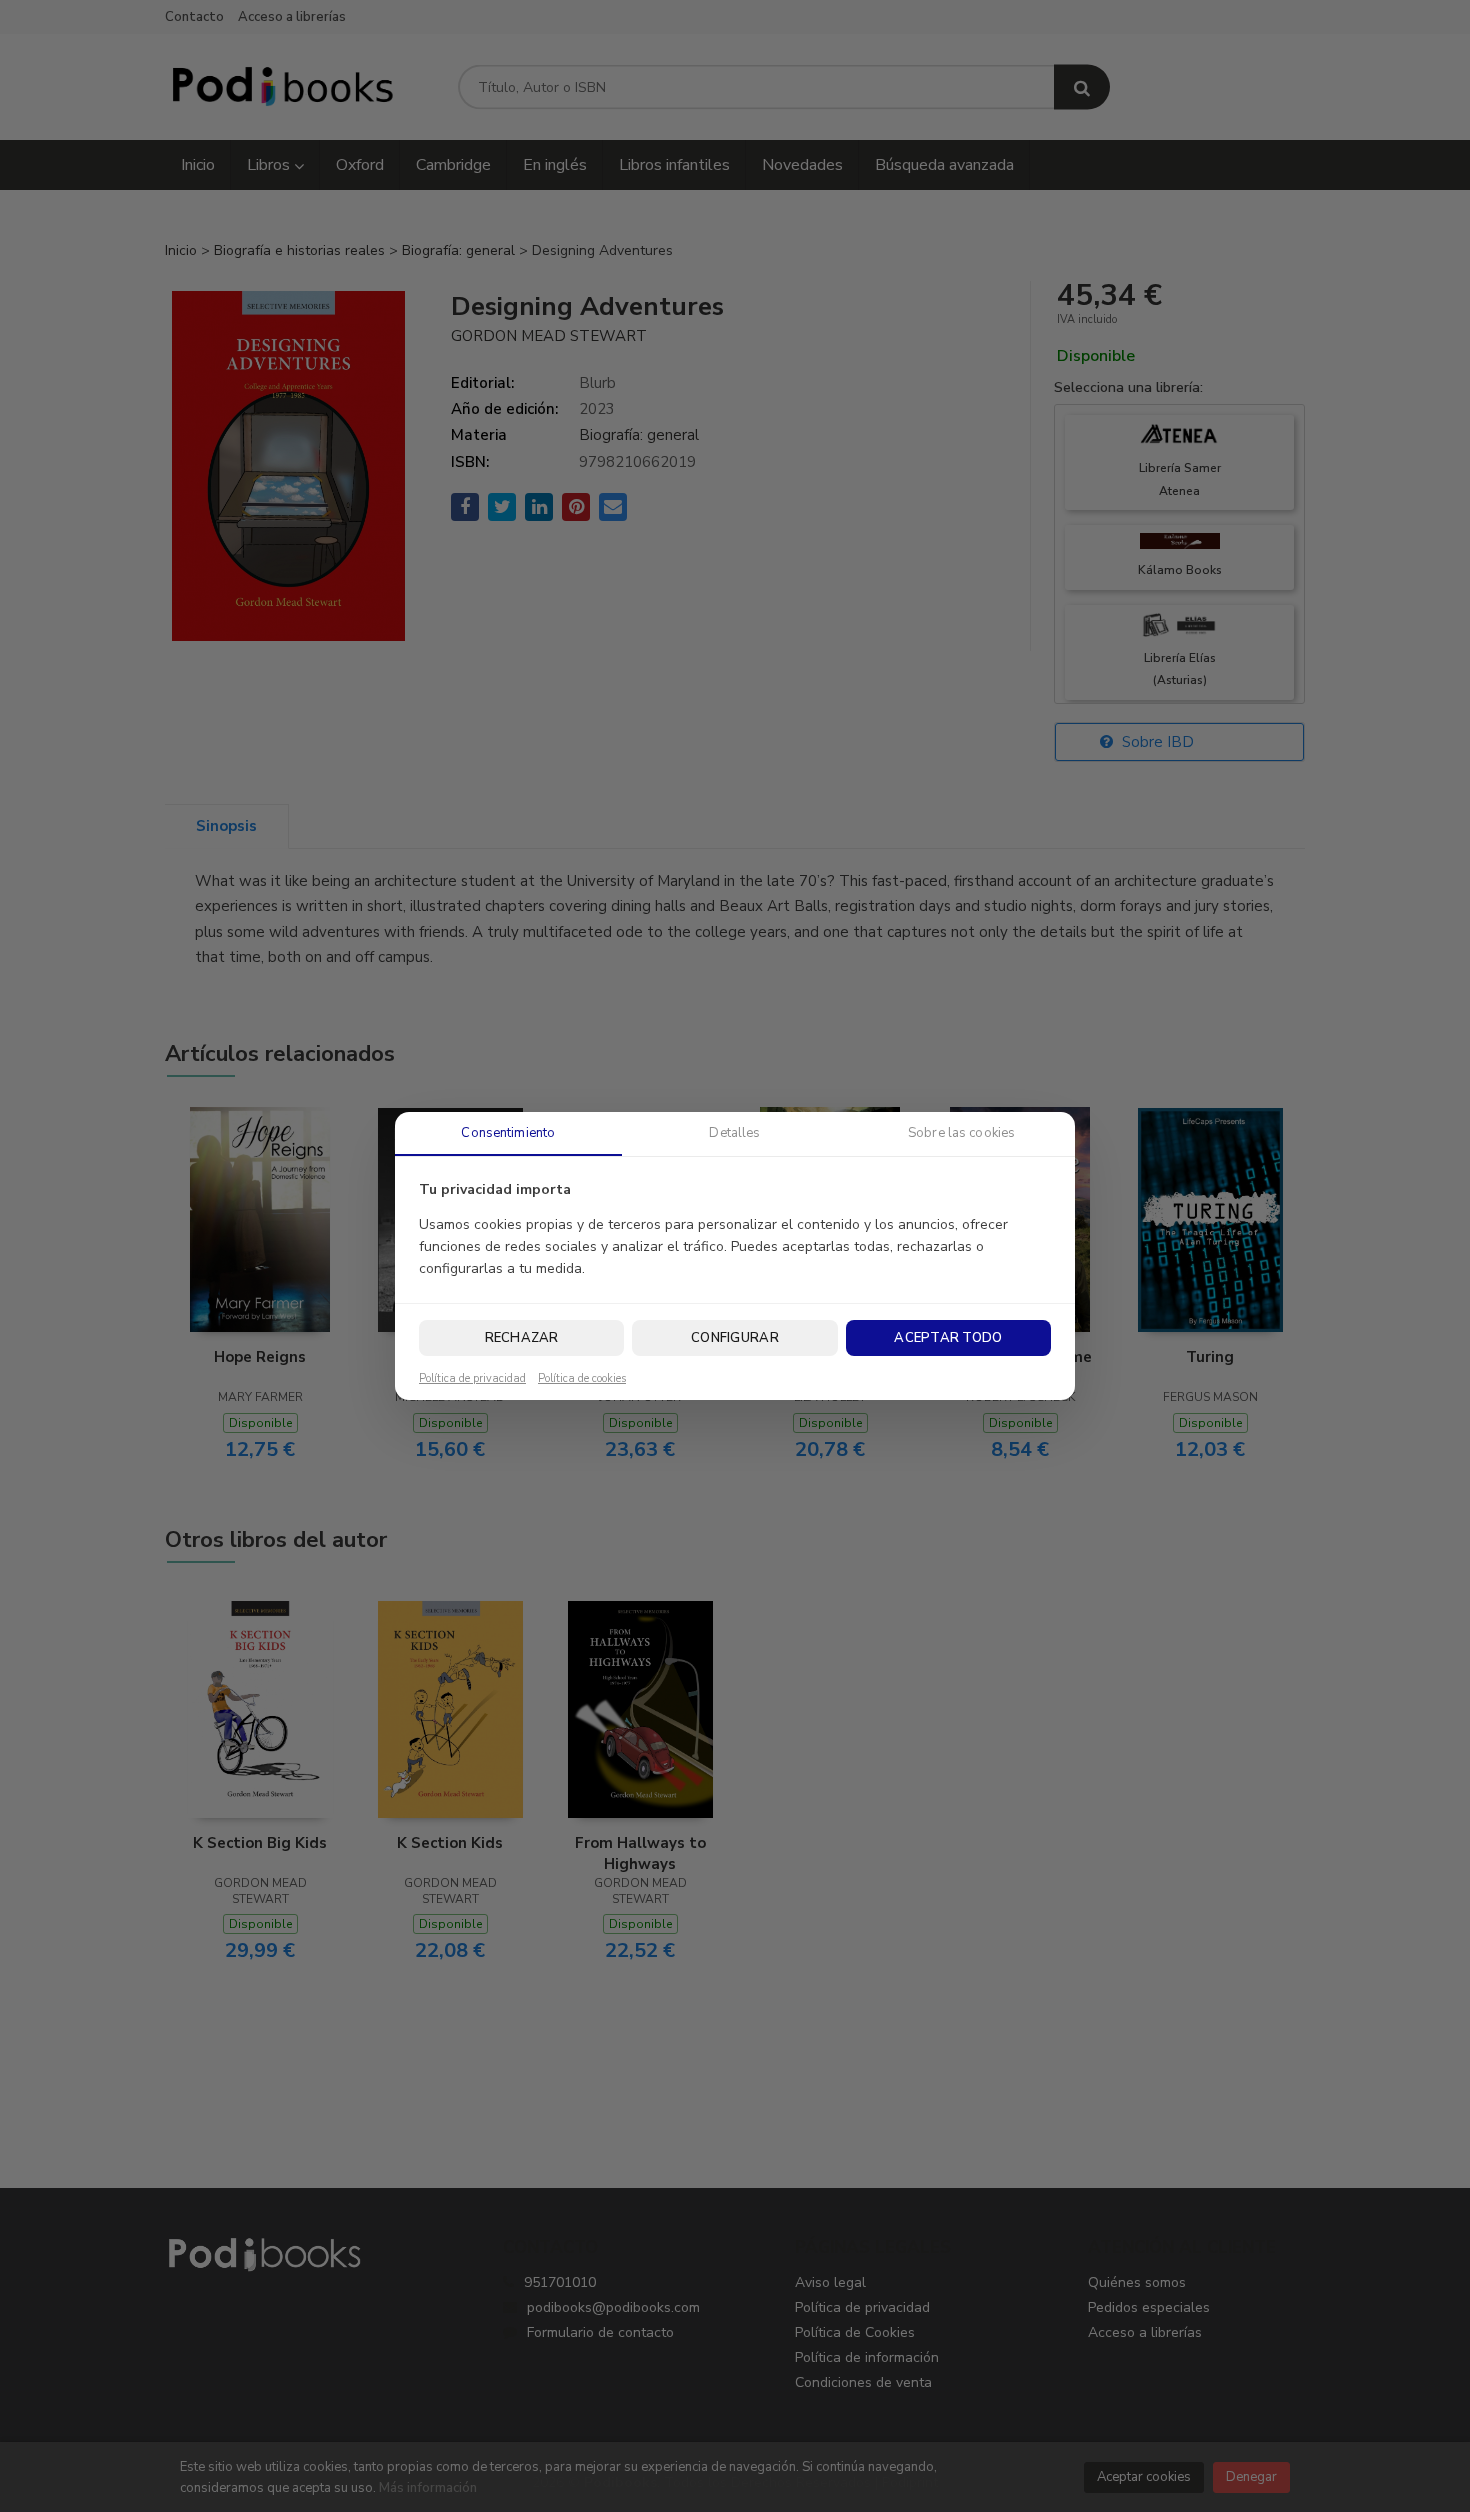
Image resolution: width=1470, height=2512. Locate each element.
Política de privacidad (472, 1379)
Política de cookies (582, 1379)
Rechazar (522, 1338)
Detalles (734, 1133)
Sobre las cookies (961, 1133)
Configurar (735, 1338)
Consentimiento (508, 1133)
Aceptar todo (948, 1338)
